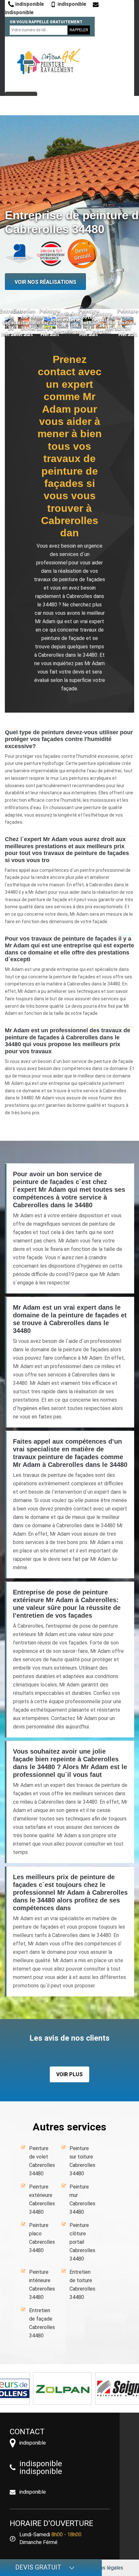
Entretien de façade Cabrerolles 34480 (42, 2323)
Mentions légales (104, 2568)
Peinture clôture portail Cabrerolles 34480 (82, 2242)
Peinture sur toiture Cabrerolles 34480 (82, 2161)
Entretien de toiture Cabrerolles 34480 (82, 2285)
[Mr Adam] (48, 61)
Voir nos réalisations (45, 282)
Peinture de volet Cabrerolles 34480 (42, 2161)
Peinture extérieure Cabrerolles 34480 (42, 2199)
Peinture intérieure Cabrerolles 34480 (42, 2285)
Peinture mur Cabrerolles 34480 (82, 2199)
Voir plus (69, 2074)
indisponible (29, 4)
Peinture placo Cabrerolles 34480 (42, 2238)
